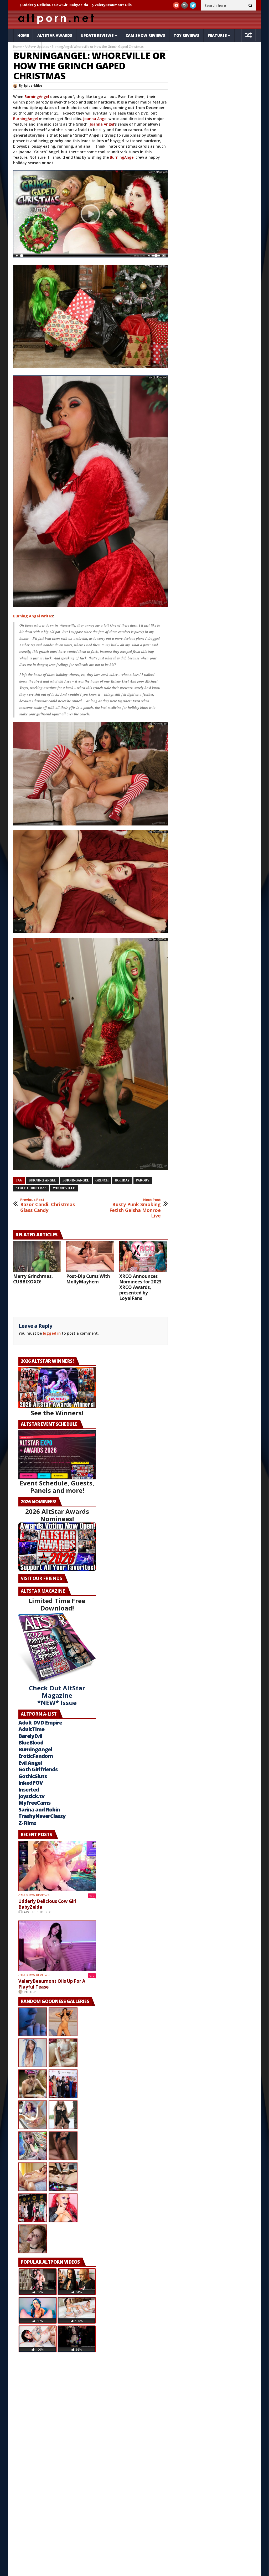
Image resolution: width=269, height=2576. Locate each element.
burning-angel (42, 1180)
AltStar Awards (55, 35)
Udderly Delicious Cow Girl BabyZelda (47, 1904)
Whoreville (64, 1188)
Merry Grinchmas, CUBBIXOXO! (33, 1279)
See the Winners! (57, 1413)
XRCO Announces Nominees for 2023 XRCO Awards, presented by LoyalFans (140, 1287)
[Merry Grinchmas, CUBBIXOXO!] (37, 1256)
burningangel (76, 1180)
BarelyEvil (30, 1736)
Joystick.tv (31, 1796)
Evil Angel (30, 1763)
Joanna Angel (95, 119)
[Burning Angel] (91, 257)
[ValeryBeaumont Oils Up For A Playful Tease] (57, 1946)
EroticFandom (36, 1756)
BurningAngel (37, 97)
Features (217, 35)
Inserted (29, 1790)
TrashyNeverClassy (42, 1816)
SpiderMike (33, 86)
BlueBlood (31, 1743)
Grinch (102, 1180)
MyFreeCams (34, 1803)
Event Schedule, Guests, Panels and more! (57, 1487)
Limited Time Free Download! (57, 1604)
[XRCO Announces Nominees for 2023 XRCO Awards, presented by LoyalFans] (143, 1256)
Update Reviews (97, 35)
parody (143, 1180)
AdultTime (31, 1729)
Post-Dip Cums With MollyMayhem (88, 1279)
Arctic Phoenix (37, 1912)
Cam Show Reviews (145, 35)
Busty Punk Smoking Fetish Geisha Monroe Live (135, 1208)
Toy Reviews (187, 35)
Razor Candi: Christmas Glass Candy (48, 1206)
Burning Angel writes (33, 616)
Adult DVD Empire (40, 1723)
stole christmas (31, 1188)
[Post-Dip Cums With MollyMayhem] (90, 1256)
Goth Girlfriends (38, 1769)
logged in (52, 1333)
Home (23, 35)
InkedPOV (31, 1783)
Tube (51, 48)
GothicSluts (33, 1776)
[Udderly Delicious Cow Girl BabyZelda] (57, 1866)
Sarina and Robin (39, 1810)
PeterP (30, 1992)
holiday (122, 1180)
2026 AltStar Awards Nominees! (57, 1515)
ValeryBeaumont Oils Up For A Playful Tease (52, 1984)
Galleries (27, 48)
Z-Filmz (27, 1823)
